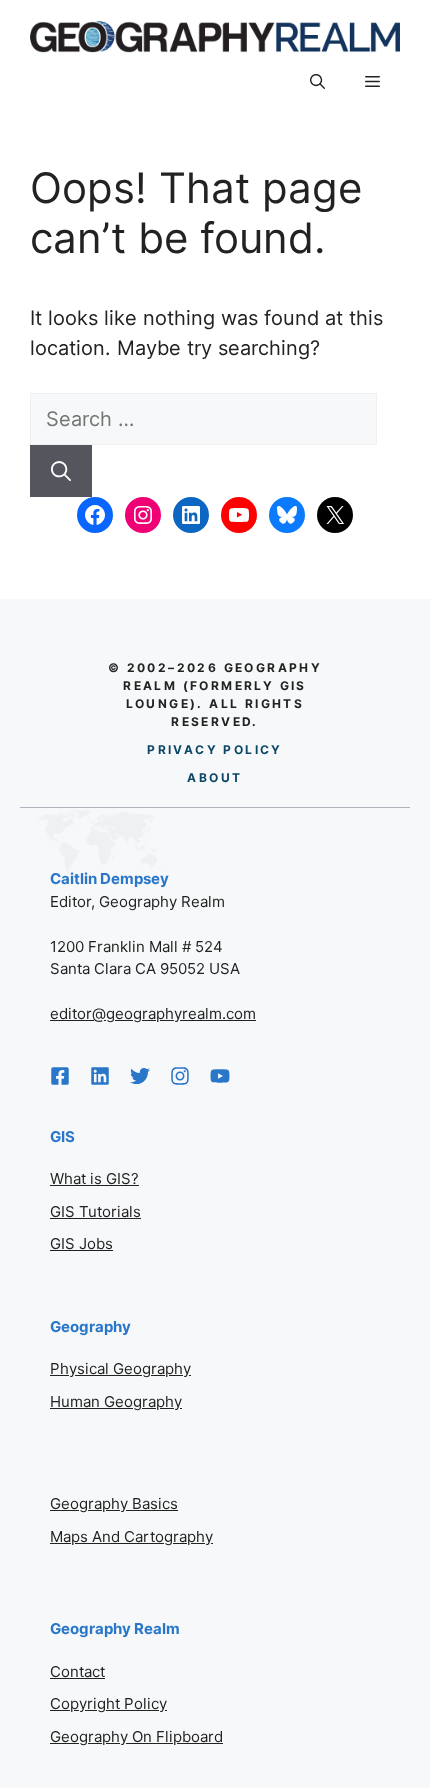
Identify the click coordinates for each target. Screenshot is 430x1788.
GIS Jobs (81, 1243)
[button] (317, 83)
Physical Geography (120, 1368)
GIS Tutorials (95, 1211)
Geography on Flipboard (136, 1736)
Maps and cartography (131, 1536)
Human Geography (116, 1401)
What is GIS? (94, 1178)
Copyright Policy (108, 1703)
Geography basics (114, 1503)
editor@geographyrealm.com (153, 1013)
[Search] (61, 471)
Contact (77, 1671)
